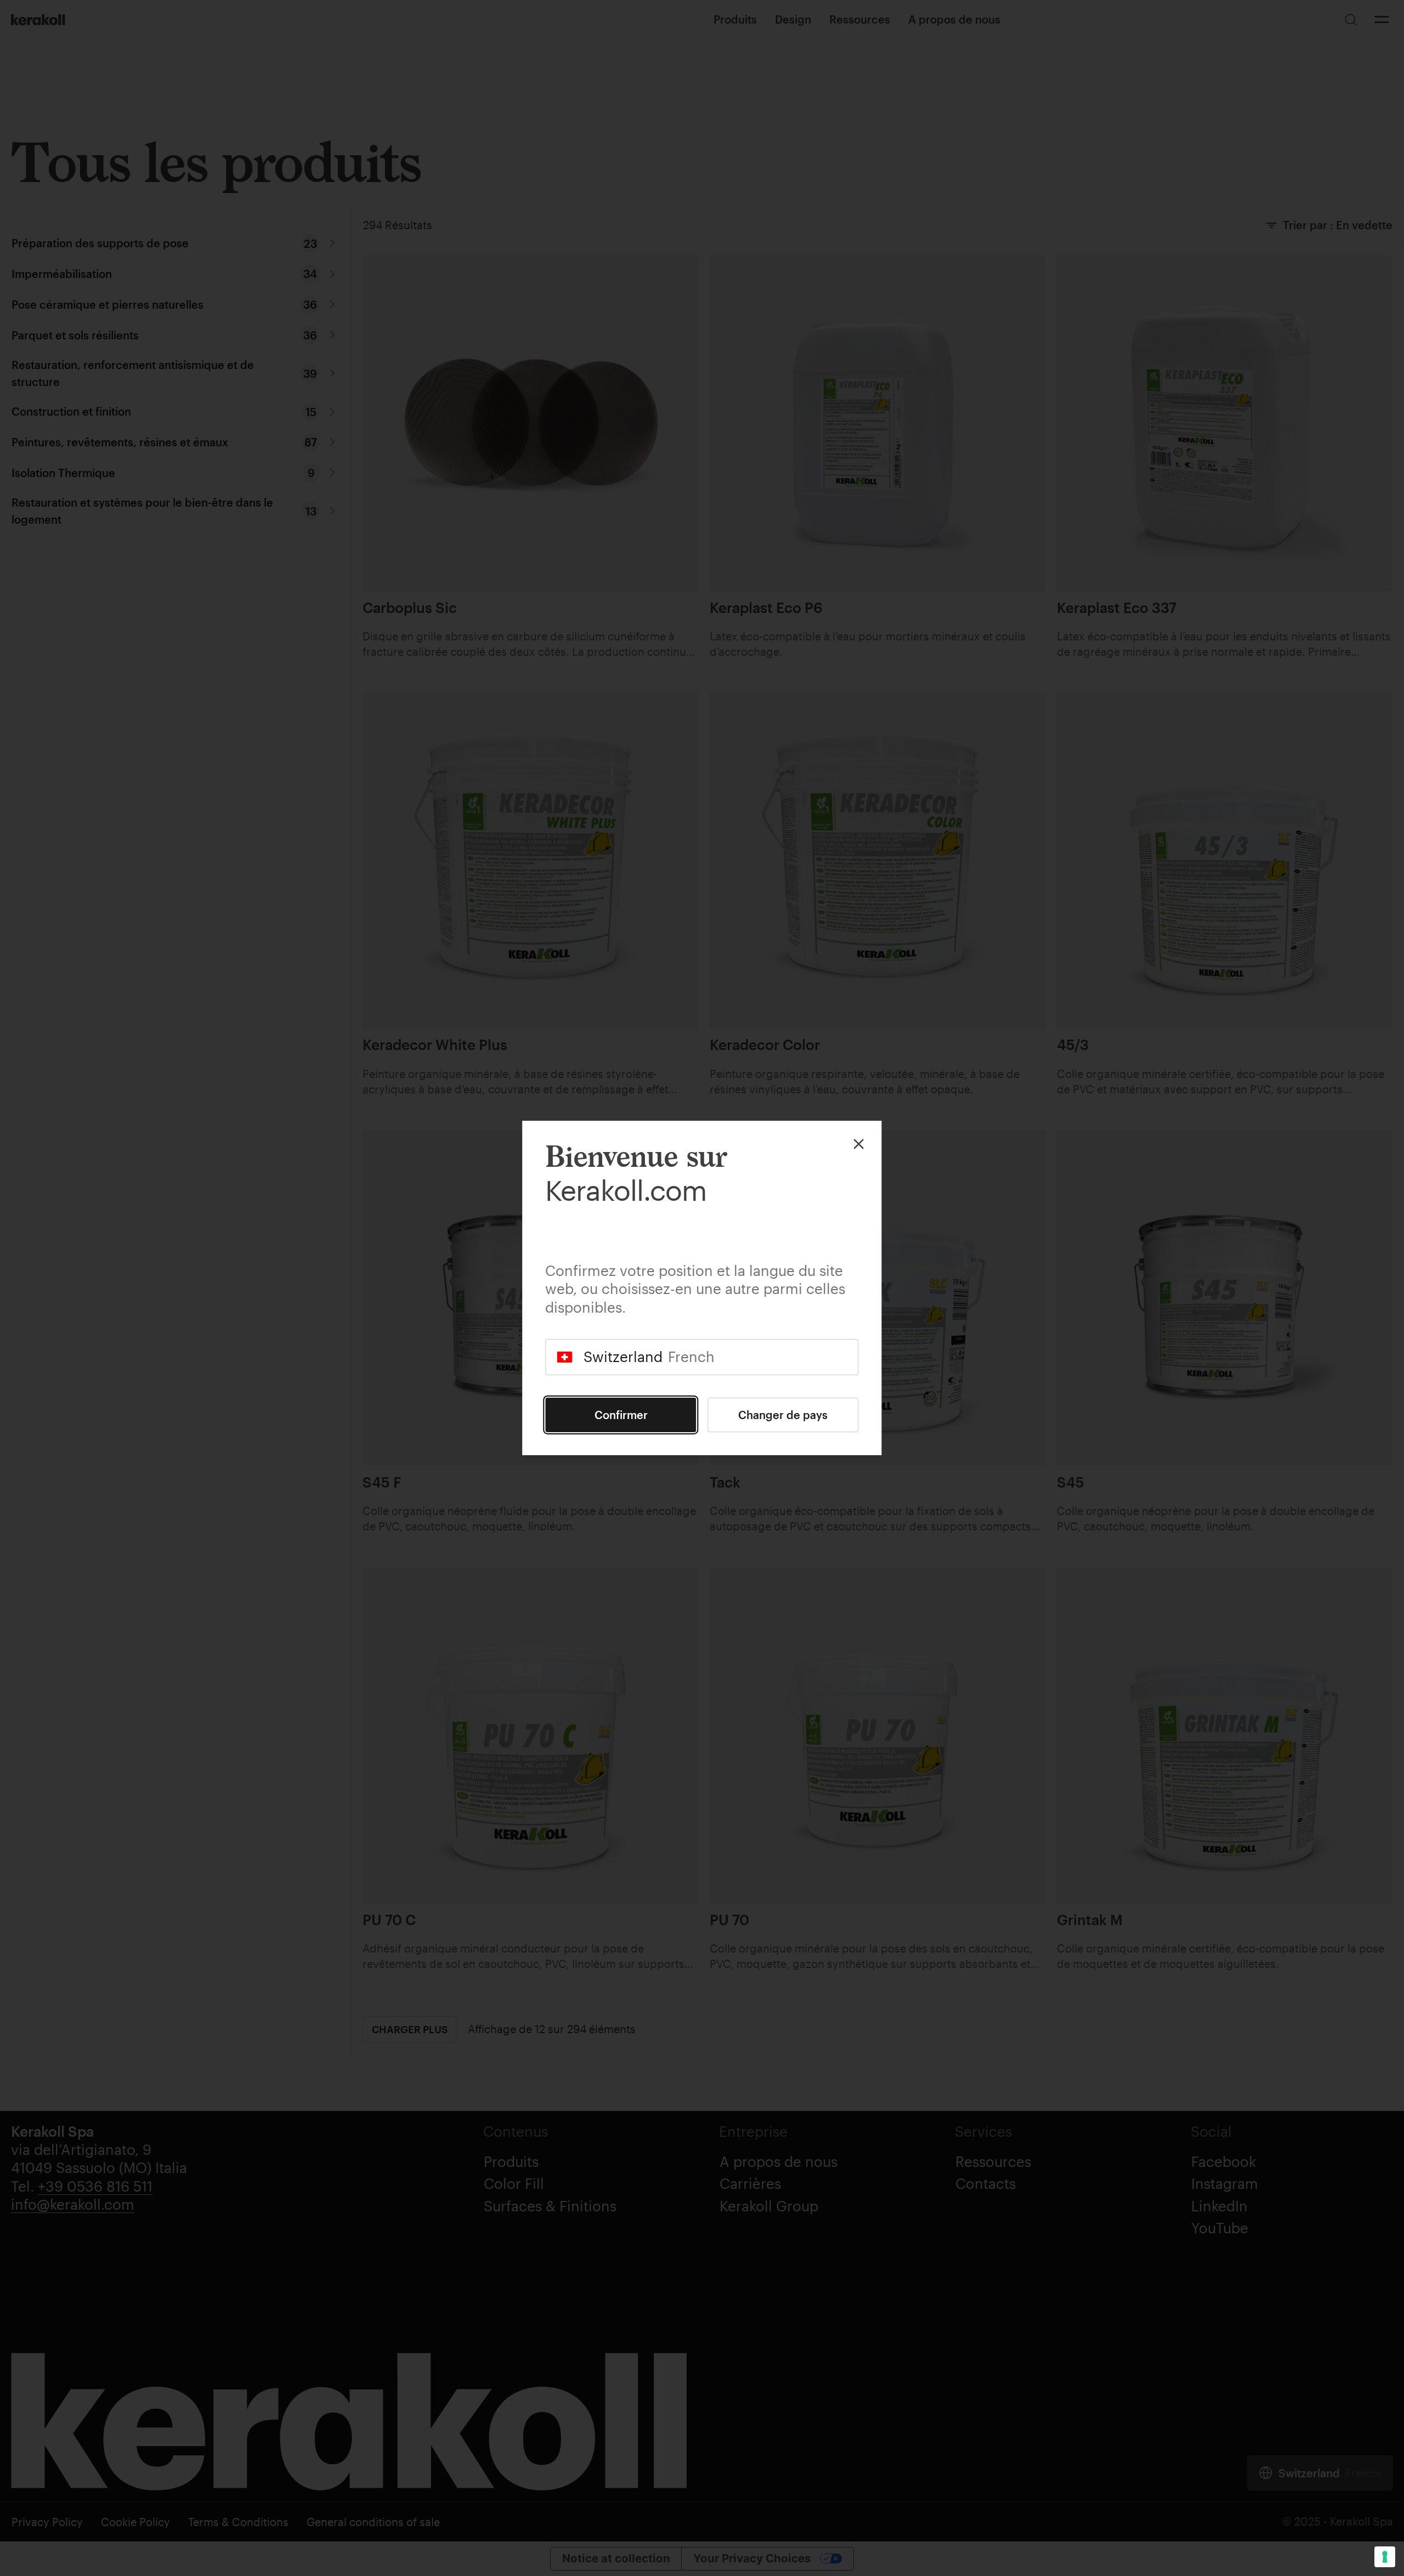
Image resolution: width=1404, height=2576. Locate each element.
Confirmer (621, 1415)
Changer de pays (783, 1415)
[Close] (859, 1144)
